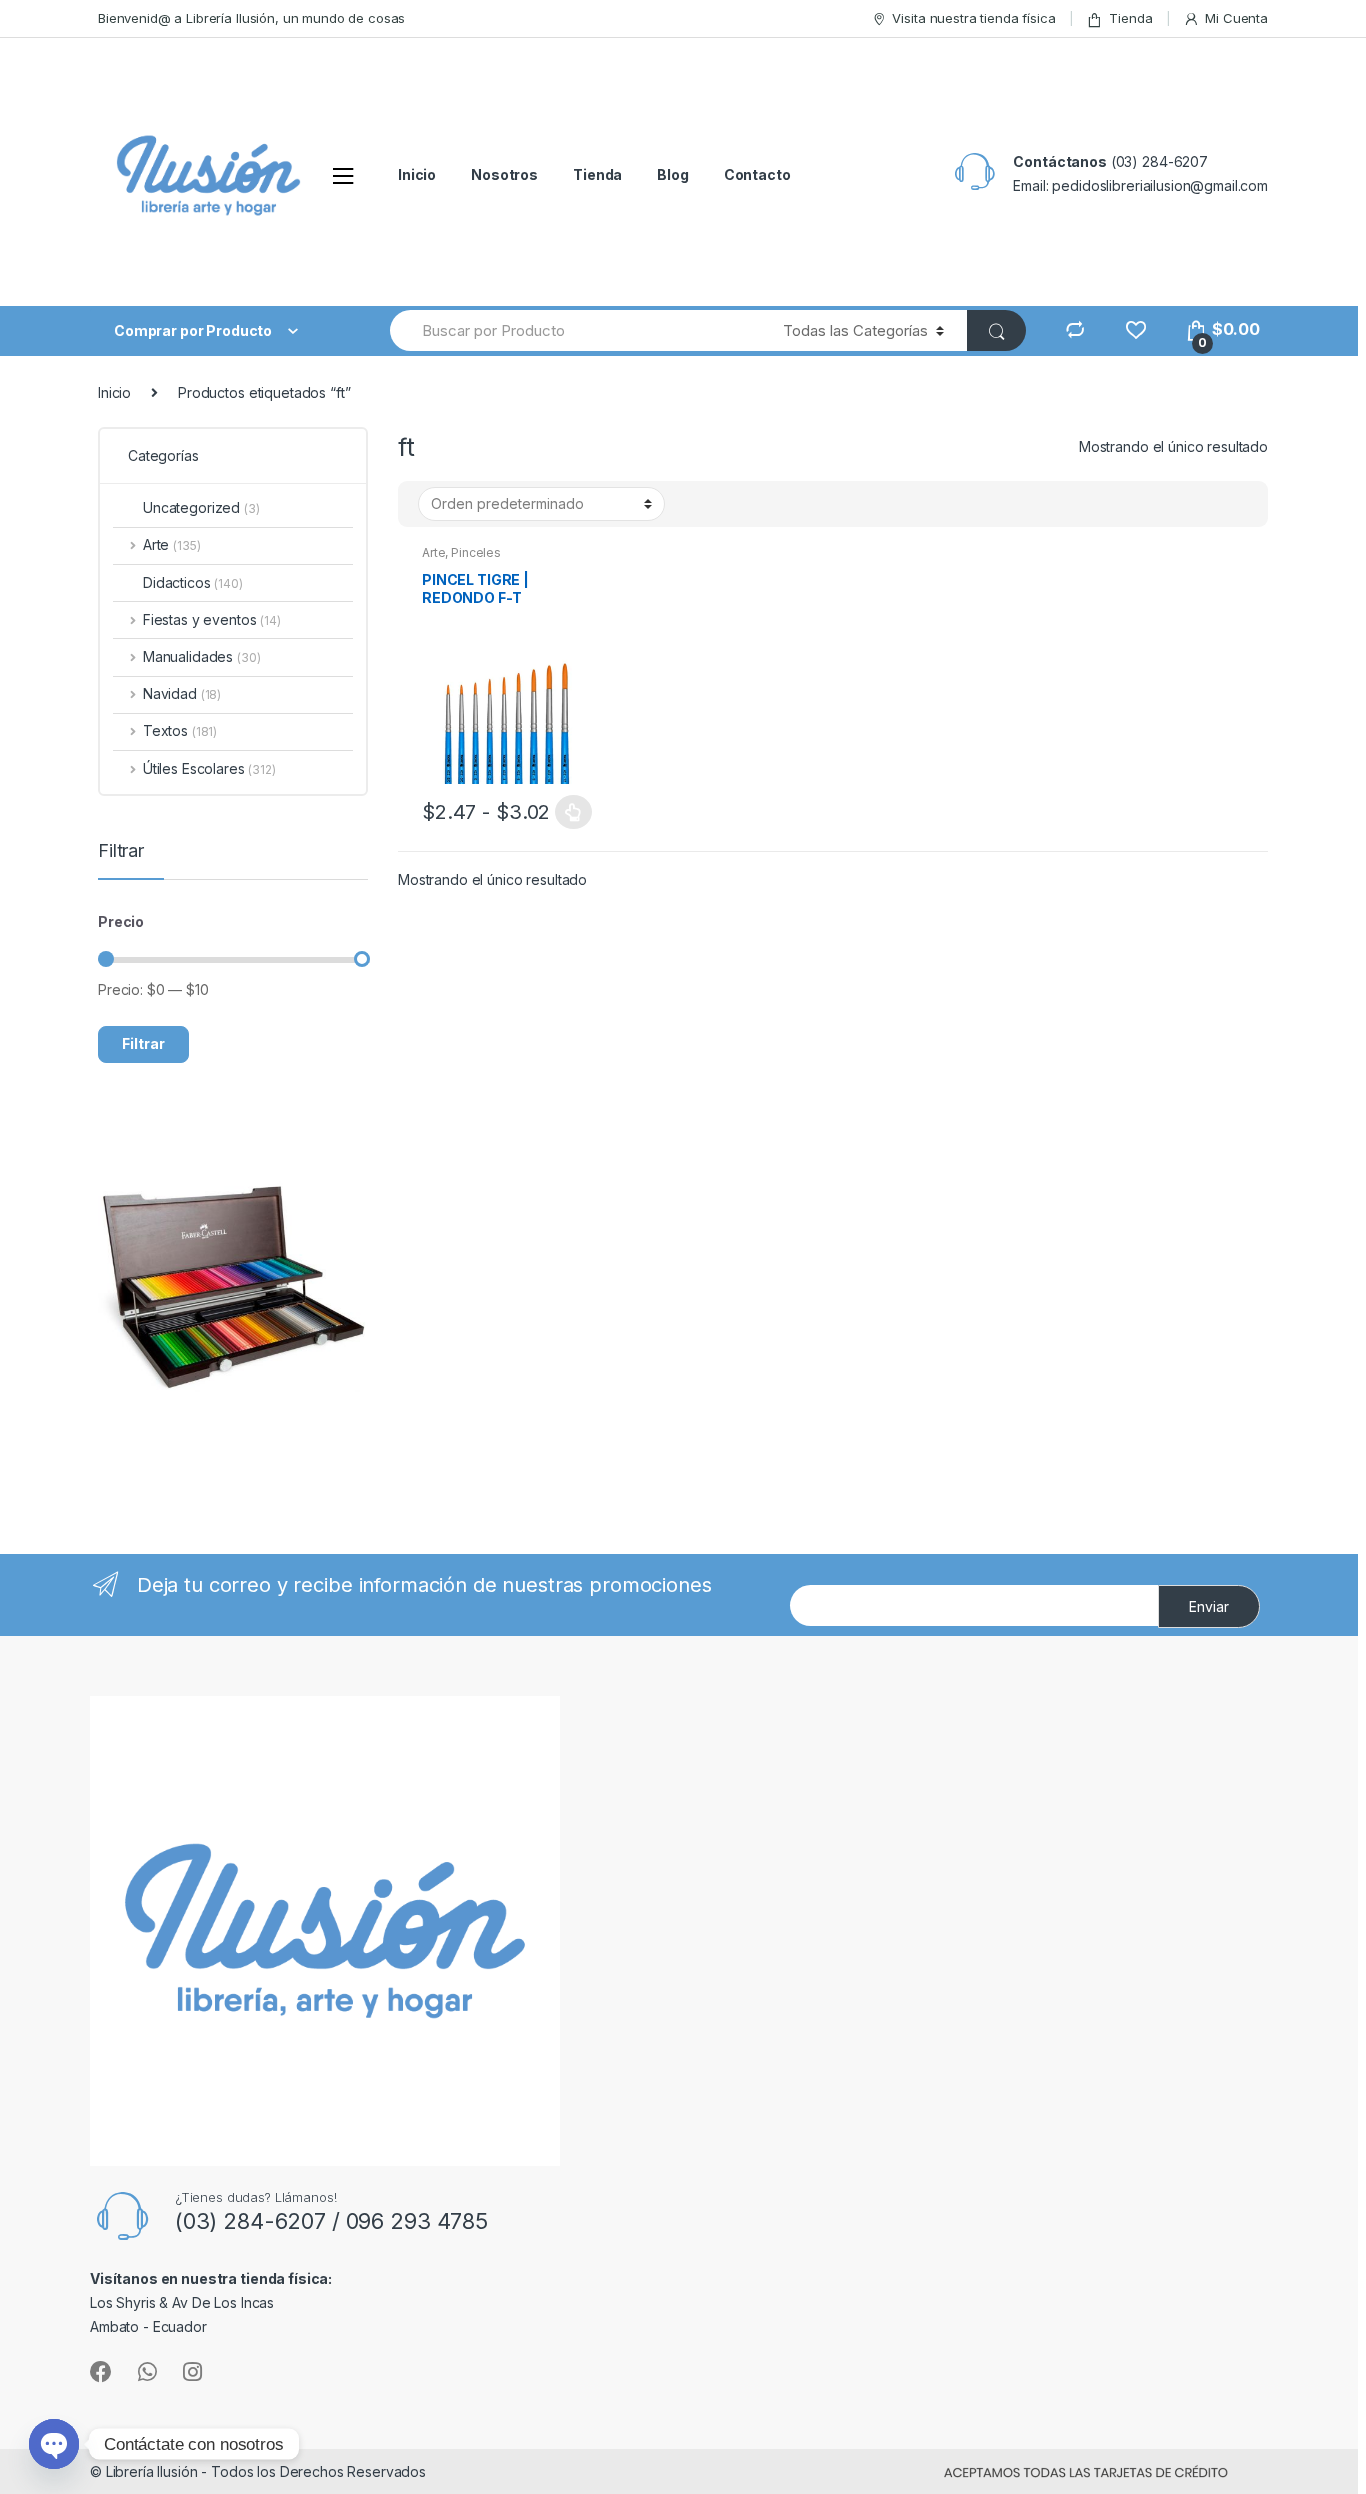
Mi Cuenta (1236, 18)
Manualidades (201, 656)
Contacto (757, 174)
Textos (180, 730)
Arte (433, 552)
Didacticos (193, 582)
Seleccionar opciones (574, 812)
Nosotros (504, 174)
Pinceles (476, 552)
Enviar (1209, 1606)
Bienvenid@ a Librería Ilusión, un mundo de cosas (251, 18)
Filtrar (143, 1043)
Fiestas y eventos (212, 619)
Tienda (1130, 18)
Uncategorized (201, 507)
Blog (672, 174)
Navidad (182, 693)
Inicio (417, 174)
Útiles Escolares (209, 768)
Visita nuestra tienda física (973, 18)
